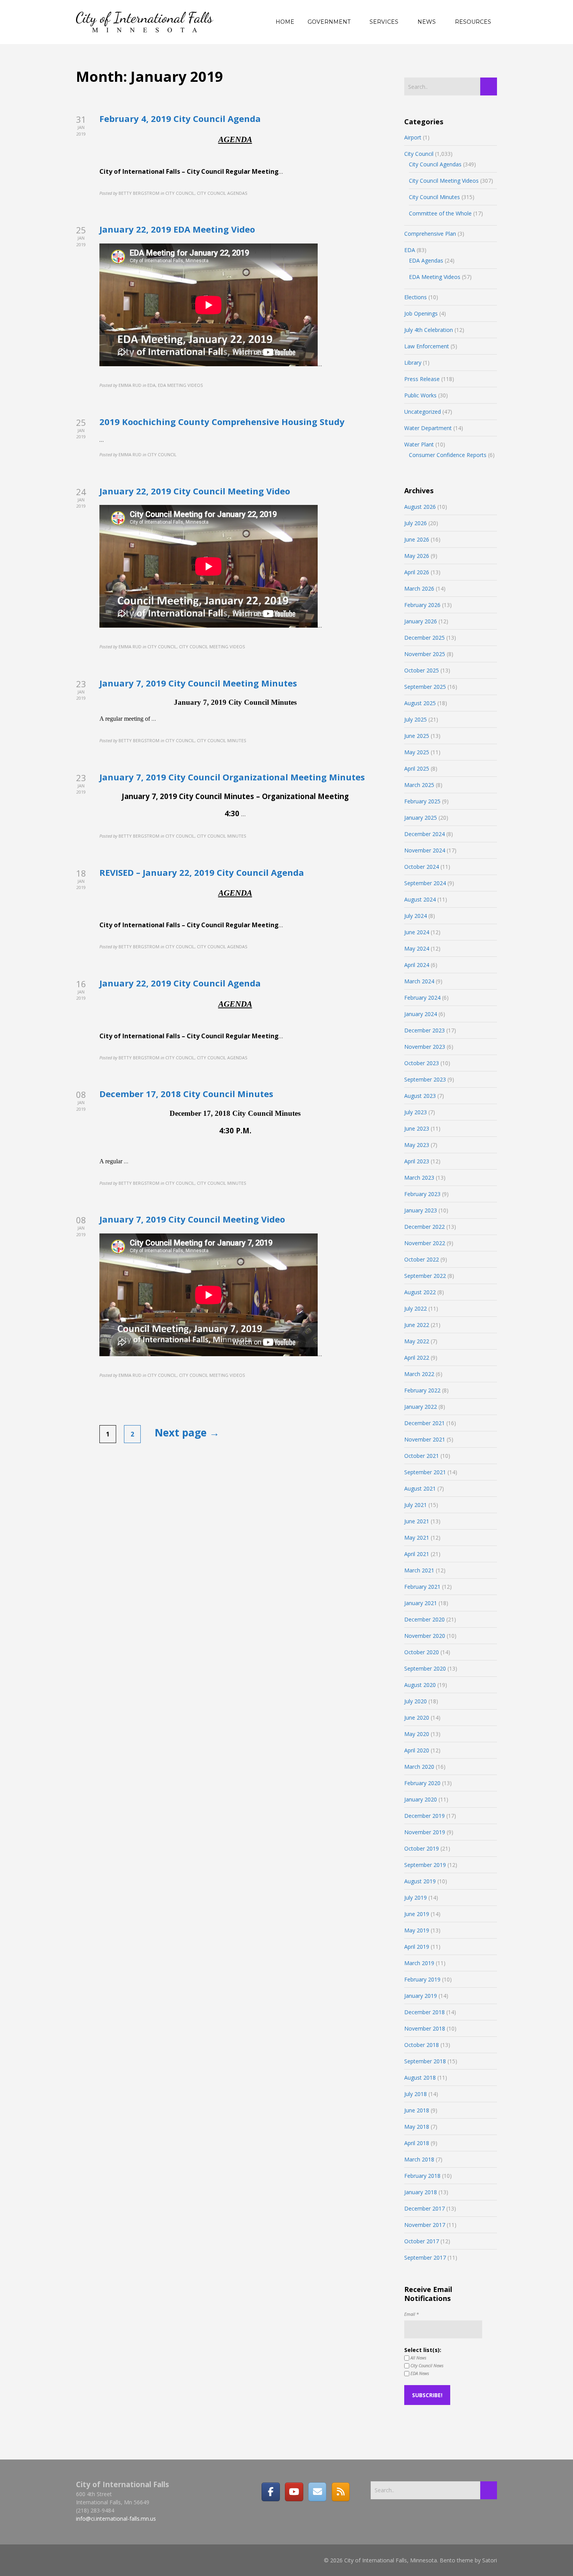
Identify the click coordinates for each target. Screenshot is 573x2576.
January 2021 (421, 1603)
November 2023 (425, 1047)
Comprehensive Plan (430, 234)
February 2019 (422, 1979)
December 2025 (424, 638)
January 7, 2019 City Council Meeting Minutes (198, 683)
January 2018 (421, 2192)
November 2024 (425, 850)
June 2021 (417, 1521)
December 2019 (424, 1816)
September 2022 (425, 1276)
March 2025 (419, 785)
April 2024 (417, 965)
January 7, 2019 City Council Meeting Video (192, 1219)
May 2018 (417, 2127)
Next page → (187, 1433)
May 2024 (417, 948)
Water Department (428, 428)
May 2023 (417, 1145)
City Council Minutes (434, 197)
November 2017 (425, 2225)
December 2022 (424, 1227)
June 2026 (417, 539)
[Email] (317, 2492)
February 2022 (422, 1390)
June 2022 (417, 1325)
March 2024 (419, 981)
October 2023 (422, 1063)
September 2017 (425, 2258)
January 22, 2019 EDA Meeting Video (177, 229)
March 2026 (419, 588)
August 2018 (420, 2078)
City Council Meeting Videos (444, 181)
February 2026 (422, 605)
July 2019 (416, 1898)
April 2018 (417, 2143)
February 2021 (422, 1587)
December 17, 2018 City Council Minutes (186, 1094)
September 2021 (425, 1472)
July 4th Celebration (429, 330)
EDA (410, 250)
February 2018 (422, 2176)
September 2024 (425, 883)
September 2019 (425, 1865)
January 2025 (421, 818)
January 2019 (421, 1996)
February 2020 (422, 1783)
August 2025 (420, 703)
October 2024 (422, 867)
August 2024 (420, 899)
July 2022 (416, 1308)
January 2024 (421, 1014)
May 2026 (417, 556)
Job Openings (421, 313)
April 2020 (417, 1750)
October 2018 (422, 2045)
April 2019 (417, 1947)
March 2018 (419, 2159)
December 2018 (424, 2012)
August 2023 (420, 1096)
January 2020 (421, 1799)
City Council (419, 154)
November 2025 (425, 654)
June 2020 (417, 1718)
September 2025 (425, 687)
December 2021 (424, 1423)
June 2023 (417, 1128)
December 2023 (424, 1030)
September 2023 (425, 1079)
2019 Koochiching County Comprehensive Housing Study (222, 422)
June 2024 (417, 932)
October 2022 (422, 1259)
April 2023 (417, 1161)
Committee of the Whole (440, 213)
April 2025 (417, 768)
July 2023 (416, 1112)
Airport (413, 137)
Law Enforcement (427, 346)
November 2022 (425, 1243)
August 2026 (420, 507)
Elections (416, 297)
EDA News (419, 2373)
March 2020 (419, 1767)
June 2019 (417, 1914)
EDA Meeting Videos (435, 277)
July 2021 (416, 1505)
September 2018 (425, 2061)
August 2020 (420, 1685)
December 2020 (424, 1619)
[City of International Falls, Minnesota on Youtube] (294, 2492)
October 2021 (422, 1456)
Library (413, 363)
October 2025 (422, 670)
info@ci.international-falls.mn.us (116, 2519)
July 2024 (416, 916)
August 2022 (420, 1292)
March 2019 (419, 1963)
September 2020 (425, 1668)
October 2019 (422, 1848)
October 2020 (422, 1652)
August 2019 (420, 1881)
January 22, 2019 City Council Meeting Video (195, 491)
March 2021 (419, 1570)
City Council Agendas (435, 164)
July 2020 (416, 1701)
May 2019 (417, 1930)
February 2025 (422, 801)
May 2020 (417, 1734)
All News (418, 2358)
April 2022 (417, 1358)
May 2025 (417, 752)
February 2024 (422, 998)
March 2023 (419, 1178)
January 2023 (421, 1210)
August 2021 (420, 1488)
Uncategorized (423, 412)
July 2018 (416, 2094)
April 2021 (417, 1554)
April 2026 (417, 572)
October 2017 (422, 2241)
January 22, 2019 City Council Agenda (180, 983)
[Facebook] (271, 2492)
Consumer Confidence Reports (448, 455)
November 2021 (425, 1439)
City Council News (426, 2365)
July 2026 (416, 523)
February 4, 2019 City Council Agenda (180, 118)
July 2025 (416, 719)
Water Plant (419, 444)
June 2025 (417, 736)
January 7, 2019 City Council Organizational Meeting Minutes (232, 777)
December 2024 (424, 834)
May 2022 (417, 1341)
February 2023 (422, 1194)
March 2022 (419, 1374)
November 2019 (425, 1832)
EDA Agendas (426, 260)
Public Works (420, 395)
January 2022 (421, 1407)
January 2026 (421, 621)
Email (411, 2314)
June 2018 (417, 2110)
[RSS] (341, 2492)
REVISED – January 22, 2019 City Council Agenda (202, 872)
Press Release (422, 379)
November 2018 (425, 2028)
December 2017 (424, 2208)
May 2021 (417, 1538)
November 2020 (425, 1636)
